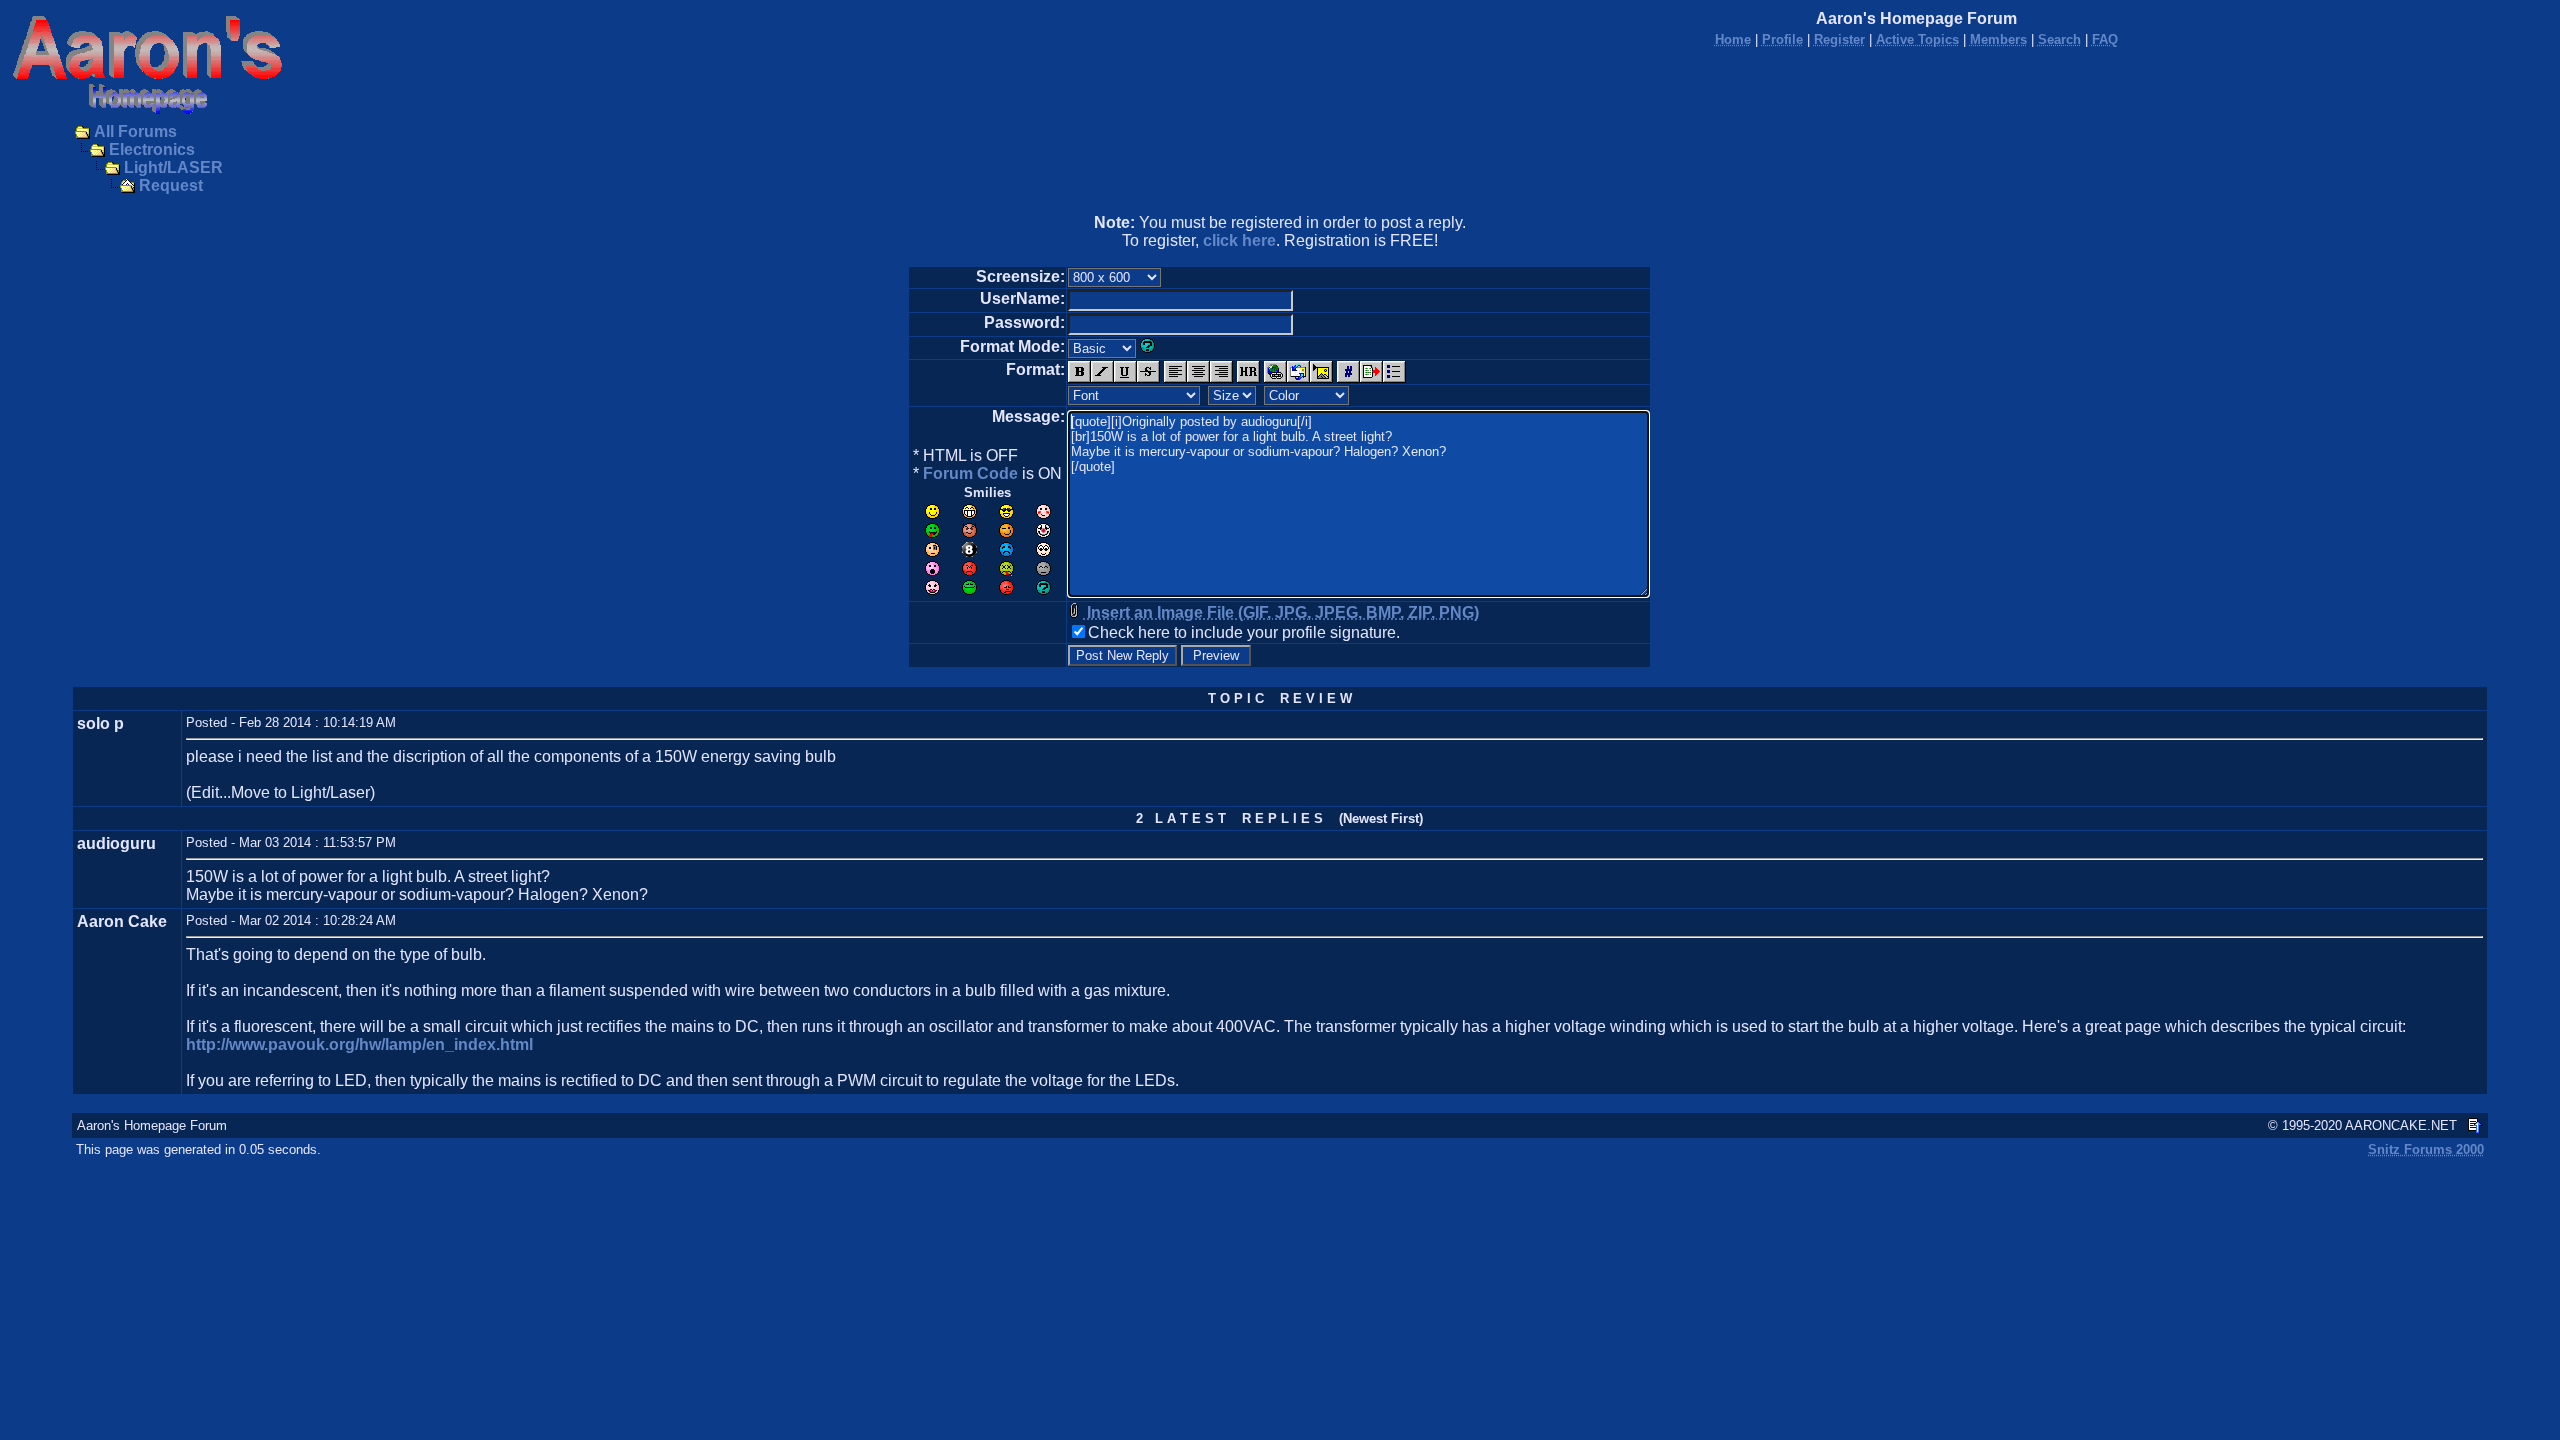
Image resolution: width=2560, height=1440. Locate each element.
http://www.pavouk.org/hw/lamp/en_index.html (359, 1044)
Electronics (152, 149)
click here (1239, 240)
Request (171, 185)
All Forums (135, 131)
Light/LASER (173, 167)
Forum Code (970, 473)
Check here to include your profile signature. (1244, 632)
